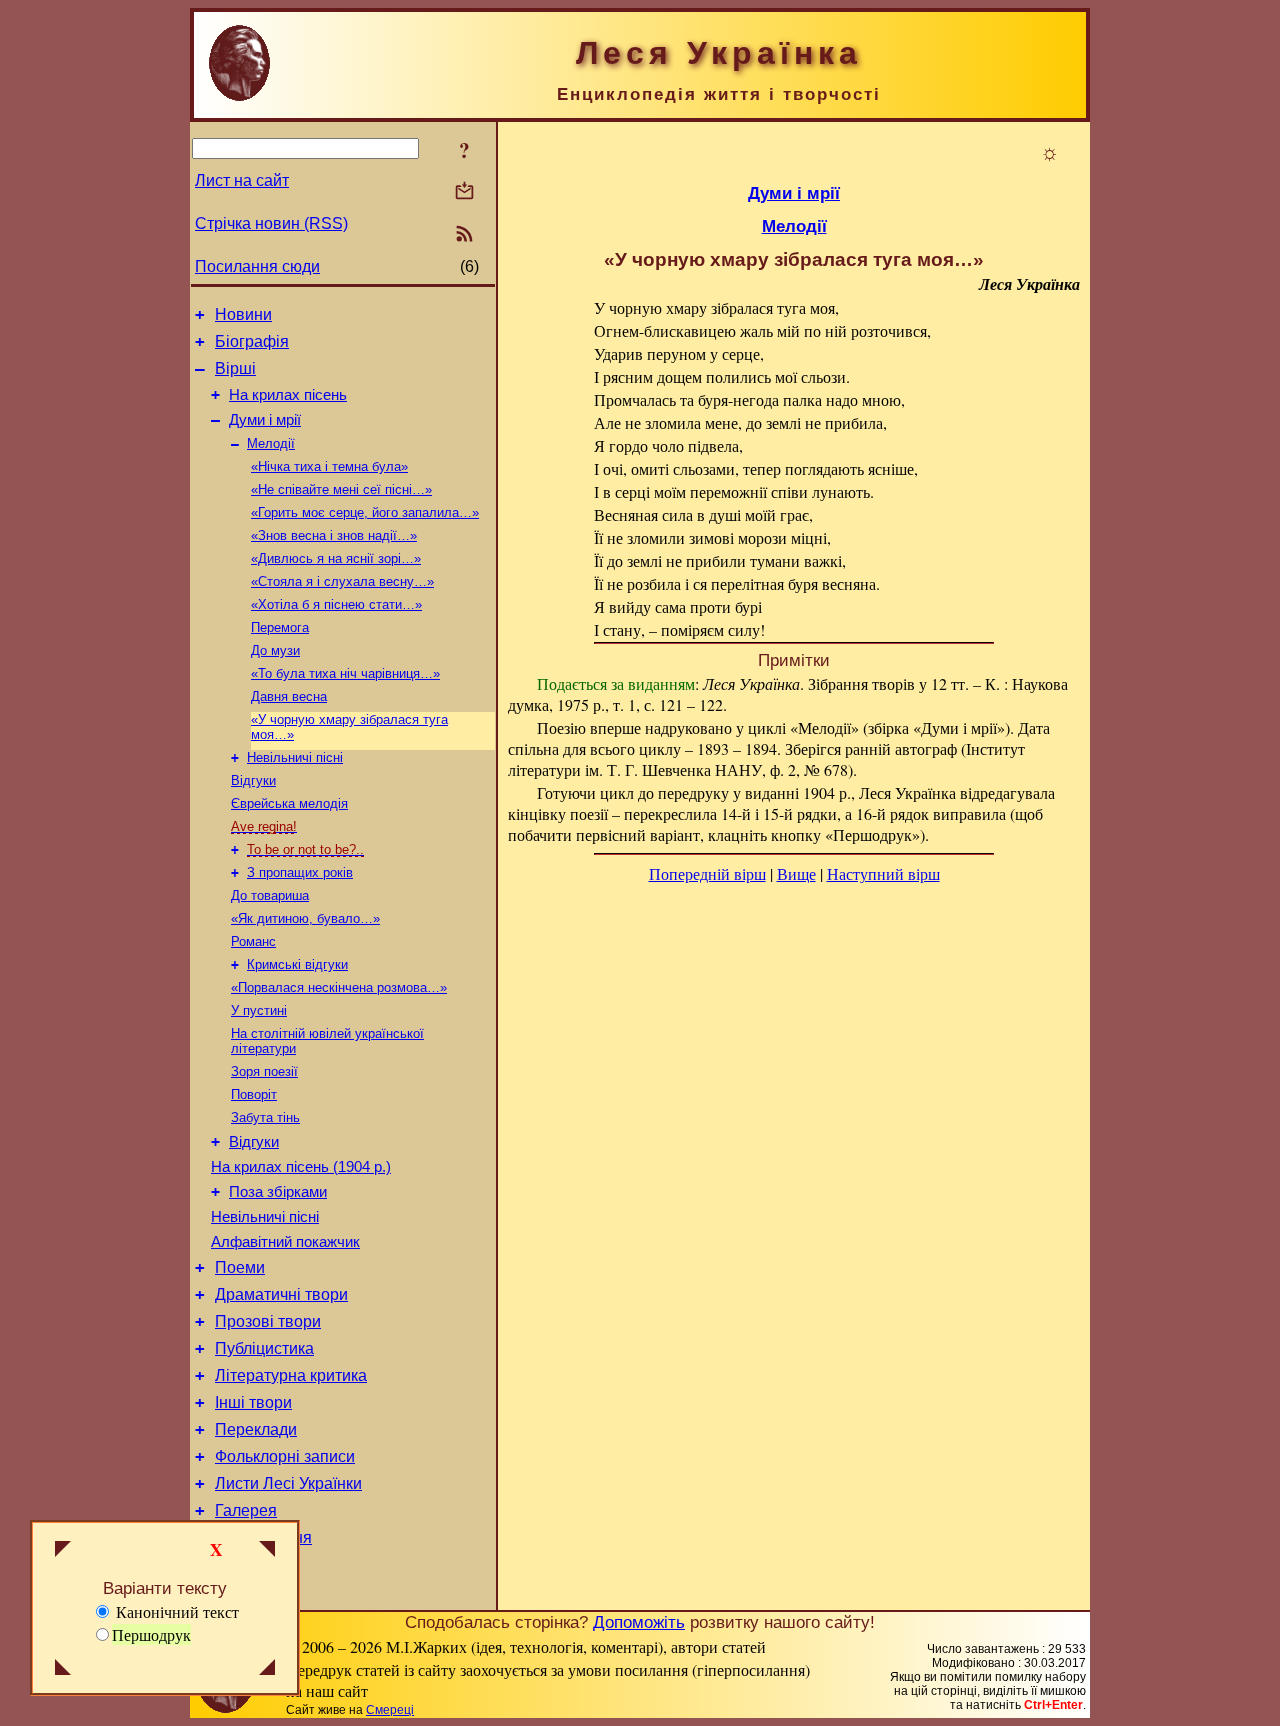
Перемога (280, 627)
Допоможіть (639, 1622)
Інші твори (253, 1402)
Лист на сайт (242, 180)
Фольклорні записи (285, 1456)
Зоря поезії (264, 1071)
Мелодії (271, 443)
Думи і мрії (265, 420)
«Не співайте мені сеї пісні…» (341, 489)
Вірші (235, 368)
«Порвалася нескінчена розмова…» (339, 987)
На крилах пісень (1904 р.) (301, 1167)
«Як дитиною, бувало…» (305, 918)
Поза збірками (278, 1192)
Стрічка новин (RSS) (271, 223)
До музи (275, 650)
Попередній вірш (707, 873)
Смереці (390, 1710)
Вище (796, 873)
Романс (253, 941)
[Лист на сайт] (464, 192)
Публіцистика (264, 1348)
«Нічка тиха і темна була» (329, 466)
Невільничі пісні (295, 757)
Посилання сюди (257, 266)
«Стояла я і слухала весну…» (342, 581)
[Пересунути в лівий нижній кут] (63, 1669)
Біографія (252, 341)
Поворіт (254, 1094)
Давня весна (289, 696)
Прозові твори (268, 1321)
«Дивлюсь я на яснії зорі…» (336, 558)
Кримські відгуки (297, 964)
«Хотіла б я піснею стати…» (336, 604)
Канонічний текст (175, 1611)
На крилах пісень (288, 395)
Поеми (240, 1267)
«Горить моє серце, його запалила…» (365, 512)
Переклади (256, 1429)
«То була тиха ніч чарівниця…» (345, 673)
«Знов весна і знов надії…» (334, 535)
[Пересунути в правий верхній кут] (267, 1551)
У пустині (259, 1010)
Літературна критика (291, 1375)
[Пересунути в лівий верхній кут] (63, 1551)
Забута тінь (265, 1117)
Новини (243, 314)
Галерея (246, 1510)
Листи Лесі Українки (288, 1483)
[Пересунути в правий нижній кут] (267, 1669)
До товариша (270, 895)
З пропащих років (300, 872)
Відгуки (253, 780)
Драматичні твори (281, 1294)
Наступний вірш (883, 873)
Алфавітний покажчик (285, 1242)
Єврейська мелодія (289, 803)
